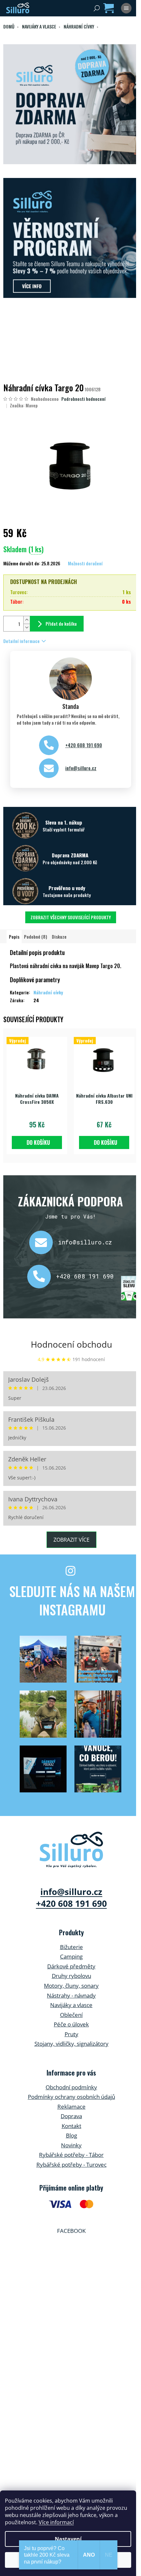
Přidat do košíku (61, 624)
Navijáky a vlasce (71, 2005)
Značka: (24, 405)
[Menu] (126, 8)
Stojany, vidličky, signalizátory (71, 2044)
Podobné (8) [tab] (36, 937)
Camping (71, 1956)
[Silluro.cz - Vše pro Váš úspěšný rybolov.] (71, 1850)
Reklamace (71, 2107)
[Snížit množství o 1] (27, 627)
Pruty (71, 2034)
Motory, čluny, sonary (71, 1986)
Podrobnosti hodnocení (83, 399)
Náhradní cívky (48, 992)
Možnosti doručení (85, 563)
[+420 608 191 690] (42, 1277)
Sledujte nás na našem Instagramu (72, 1600)
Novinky (71, 2145)
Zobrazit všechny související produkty (71, 917)
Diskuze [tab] (59, 937)
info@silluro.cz (81, 768)
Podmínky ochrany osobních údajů (71, 2097)
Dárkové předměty (71, 1966)
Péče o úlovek (71, 2024)
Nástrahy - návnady (71, 1995)
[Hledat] (97, 8)
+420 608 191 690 (84, 745)
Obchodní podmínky (71, 2087)
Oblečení (71, 2015)
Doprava (71, 2116)
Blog (71, 2135)
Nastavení (68, 2539)
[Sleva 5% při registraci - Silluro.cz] (70, 238)
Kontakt (71, 2126)
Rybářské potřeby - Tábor (71, 2155)
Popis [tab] (14, 937)
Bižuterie (71, 1947)
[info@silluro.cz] (44, 1242)
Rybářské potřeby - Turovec (71, 2165)
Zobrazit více (71, 1540)
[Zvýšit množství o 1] (27, 620)
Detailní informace (21, 641)
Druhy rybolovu (71, 1976)
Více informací (56, 2522)
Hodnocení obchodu (71, 1344)
